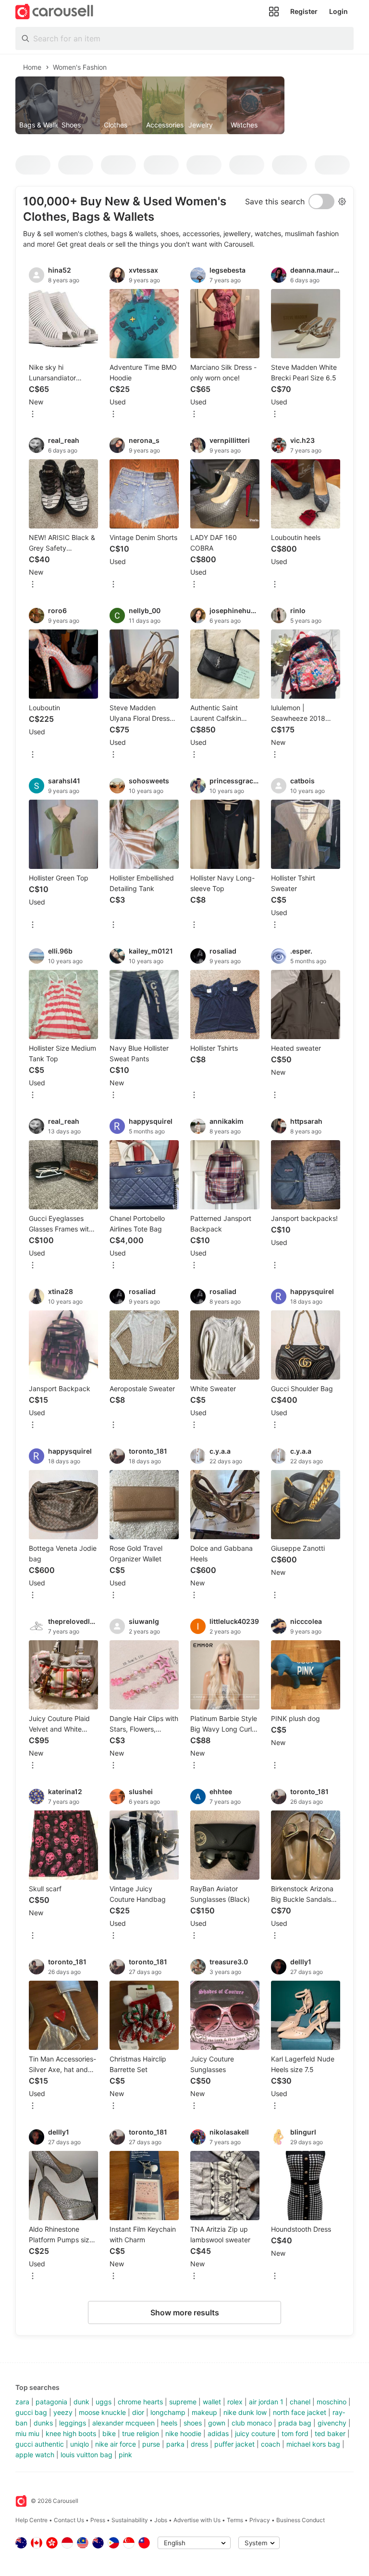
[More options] (33, 415)
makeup (204, 2412)
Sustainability (130, 2520)
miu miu (27, 2433)
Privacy (260, 2520)
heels (169, 2423)
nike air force (116, 2444)
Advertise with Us (197, 2520)
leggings (73, 2423)
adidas (218, 2433)
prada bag (295, 2423)
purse (151, 2444)
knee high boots (71, 2433)
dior (138, 2412)
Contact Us (69, 2520)
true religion (141, 2433)
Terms (235, 2520)
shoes (193, 2423)
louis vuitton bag (86, 2455)
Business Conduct (301, 2520)
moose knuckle (102, 2412)
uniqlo (80, 2444)
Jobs (161, 2520)
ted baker (330, 2433)
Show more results (185, 2312)
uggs (104, 2402)
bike (109, 2433)
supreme (183, 2402)
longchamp (168, 2412)
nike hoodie (183, 2433)
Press (98, 2520)
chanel (300, 2402)
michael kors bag (313, 2444)
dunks (43, 2423)
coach (271, 2444)
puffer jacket (234, 2444)
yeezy (63, 2412)
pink (125, 2455)
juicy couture (255, 2433)
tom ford (295, 2433)
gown (217, 2423)
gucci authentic (40, 2444)
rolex (235, 2402)
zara (22, 2402)
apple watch (35, 2455)
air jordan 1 (266, 2402)
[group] (184, 105)
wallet (212, 2402)
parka (175, 2444)
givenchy (332, 2423)
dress (199, 2444)
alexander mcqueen (123, 2423)
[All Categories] (274, 12)
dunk (81, 2402)
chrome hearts (140, 2402)
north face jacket (300, 2412)
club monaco (252, 2423)
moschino (332, 2402)
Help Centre (31, 2520)
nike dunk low (245, 2412)
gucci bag (31, 2412)
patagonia (51, 2402)
